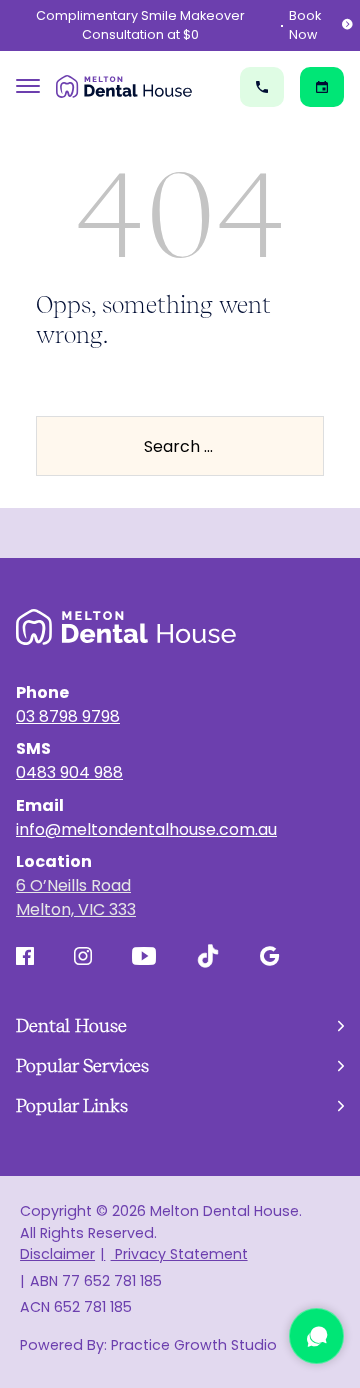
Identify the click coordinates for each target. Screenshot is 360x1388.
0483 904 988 (69, 772)
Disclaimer (57, 1254)
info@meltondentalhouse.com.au (146, 829)
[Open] (28, 86)
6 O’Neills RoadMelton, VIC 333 (76, 897)
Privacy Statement (179, 1254)
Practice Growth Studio (194, 1345)
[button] (180, 1026)
